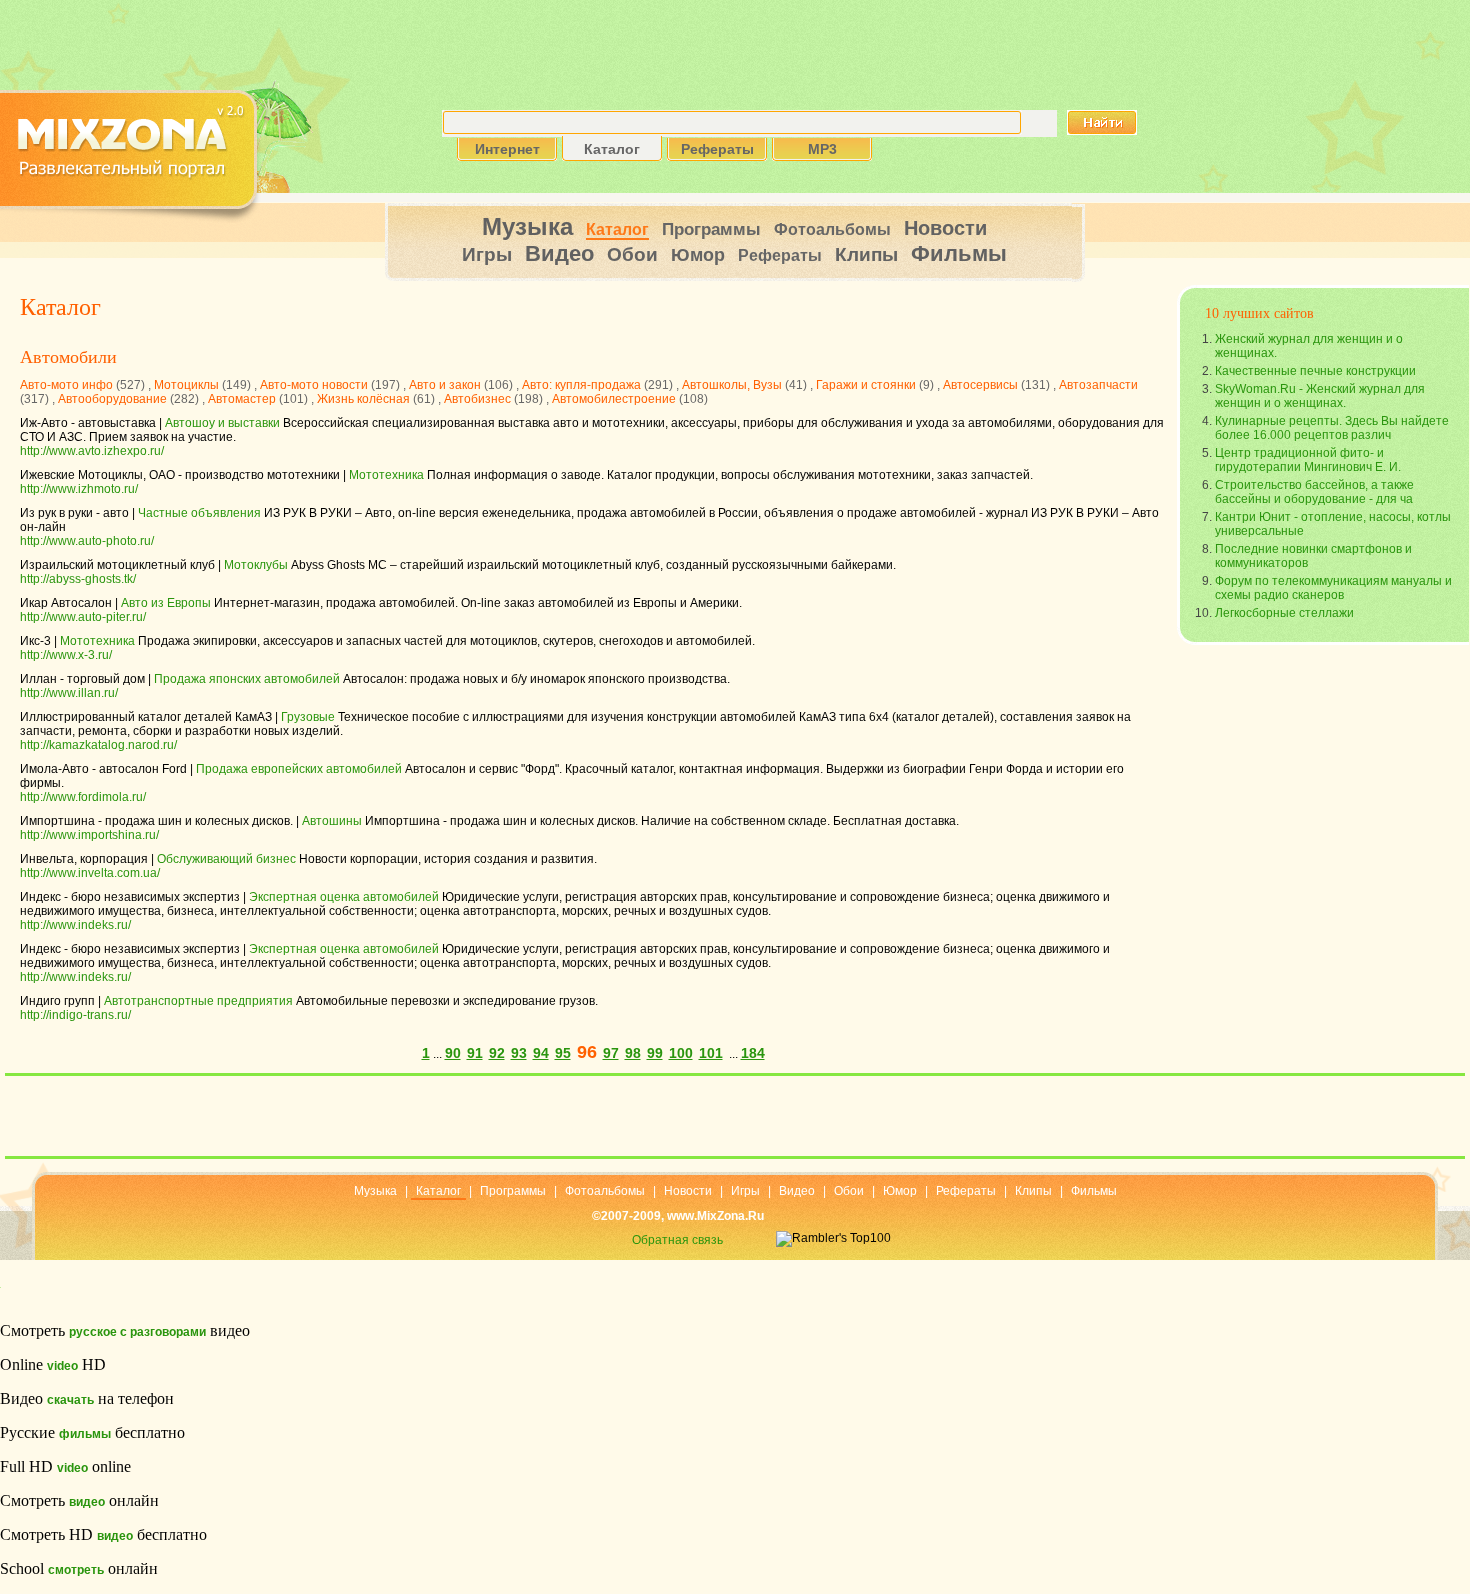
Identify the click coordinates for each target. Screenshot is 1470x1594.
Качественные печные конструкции (1315, 371)
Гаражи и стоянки (866, 385)
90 (453, 1053)
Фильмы (959, 253)
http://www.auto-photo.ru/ (87, 541)
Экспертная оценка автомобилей (344, 897)
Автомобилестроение (614, 399)
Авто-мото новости (314, 385)
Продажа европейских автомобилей (299, 769)
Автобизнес (477, 399)
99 (655, 1053)
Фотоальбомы (832, 229)
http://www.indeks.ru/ (75, 925)
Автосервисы (980, 385)
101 (711, 1053)
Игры (487, 254)
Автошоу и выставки (222, 423)
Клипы (866, 254)
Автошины (332, 821)
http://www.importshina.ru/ (89, 835)
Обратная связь (677, 1240)
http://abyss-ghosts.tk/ (78, 579)
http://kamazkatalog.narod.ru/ (98, 745)
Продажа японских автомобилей (247, 679)
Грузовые (308, 717)
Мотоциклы (186, 385)
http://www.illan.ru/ (69, 693)
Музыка (527, 226)
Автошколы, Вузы (732, 385)
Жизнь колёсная (363, 399)
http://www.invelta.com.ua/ (90, 873)
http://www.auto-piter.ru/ (83, 617)
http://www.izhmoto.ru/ (79, 489)
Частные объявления (199, 513)
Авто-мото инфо (66, 385)
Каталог (617, 229)
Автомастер (242, 399)
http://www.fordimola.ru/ (83, 797)
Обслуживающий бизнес (226, 859)
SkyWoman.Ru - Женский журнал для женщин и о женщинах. (1320, 396)
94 (541, 1053)
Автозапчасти (1098, 385)
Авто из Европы (166, 603)
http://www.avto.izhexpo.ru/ (92, 451)
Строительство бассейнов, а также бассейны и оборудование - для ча (1314, 492)
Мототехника (386, 475)
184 (753, 1053)
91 (475, 1053)
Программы (711, 229)
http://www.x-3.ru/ (66, 655)
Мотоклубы (256, 565)
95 (563, 1053)
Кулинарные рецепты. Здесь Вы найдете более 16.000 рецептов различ (1332, 428)
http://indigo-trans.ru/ (75, 1015)
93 (519, 1053)
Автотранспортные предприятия (198, 1001)
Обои (632, 254)
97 (611, 1053)
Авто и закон (445, 385)
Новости (945, 228)
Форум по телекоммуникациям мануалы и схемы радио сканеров (1333, 588)
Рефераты (780, 255)
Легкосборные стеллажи (1284, 613)
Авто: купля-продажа (581, 385)
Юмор (698, 255)
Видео (559, 253)
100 (681, 1053)
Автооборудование (112, 399)
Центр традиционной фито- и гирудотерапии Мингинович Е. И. (1308, 460)
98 (633, 1053)
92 (497, 1053)
